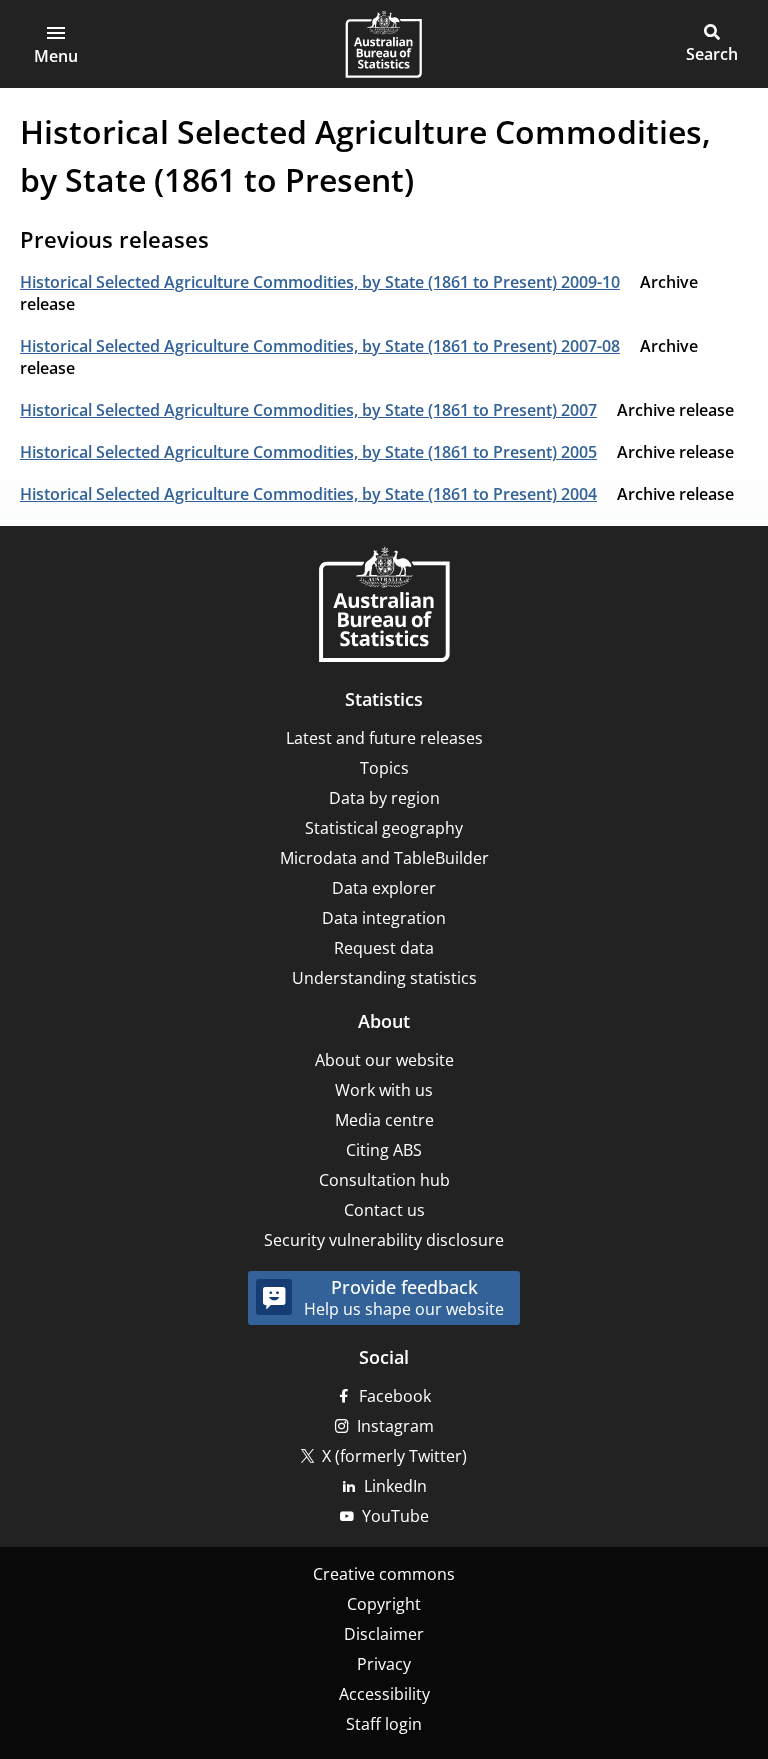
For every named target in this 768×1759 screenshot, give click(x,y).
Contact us (384, 1210)
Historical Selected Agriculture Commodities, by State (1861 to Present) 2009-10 (320, 282)
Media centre (384, 1120)
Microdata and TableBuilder (384, 858)
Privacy (384, 1664)
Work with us (384, 1090)
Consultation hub (384, 1180)
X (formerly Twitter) (394, 1456)
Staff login (384, 1724)
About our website (384, 1060)
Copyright (384, 1604)
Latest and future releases (384, 738)
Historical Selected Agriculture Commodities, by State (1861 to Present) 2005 (308, 452)
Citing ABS (384, 1150)
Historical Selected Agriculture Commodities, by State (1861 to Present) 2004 (308, 494)
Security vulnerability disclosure (384, 1240)
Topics (384, 768)
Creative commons (384, 1574)
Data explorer (384, 888)
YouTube (395, 1516)
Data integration (384, 918)
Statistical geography (384, 828)
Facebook (395, 1396)
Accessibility (384, 1694)
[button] (56, 44)
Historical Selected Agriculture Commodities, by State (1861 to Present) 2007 (308, 410)
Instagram (395, 1426)
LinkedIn (395, 1486)
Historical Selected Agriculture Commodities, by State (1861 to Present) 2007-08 (320, 346)
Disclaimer (384, 1634)
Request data (384, 948)
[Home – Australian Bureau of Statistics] (384, 606)
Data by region (384, 798)
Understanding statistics (384, 978)
